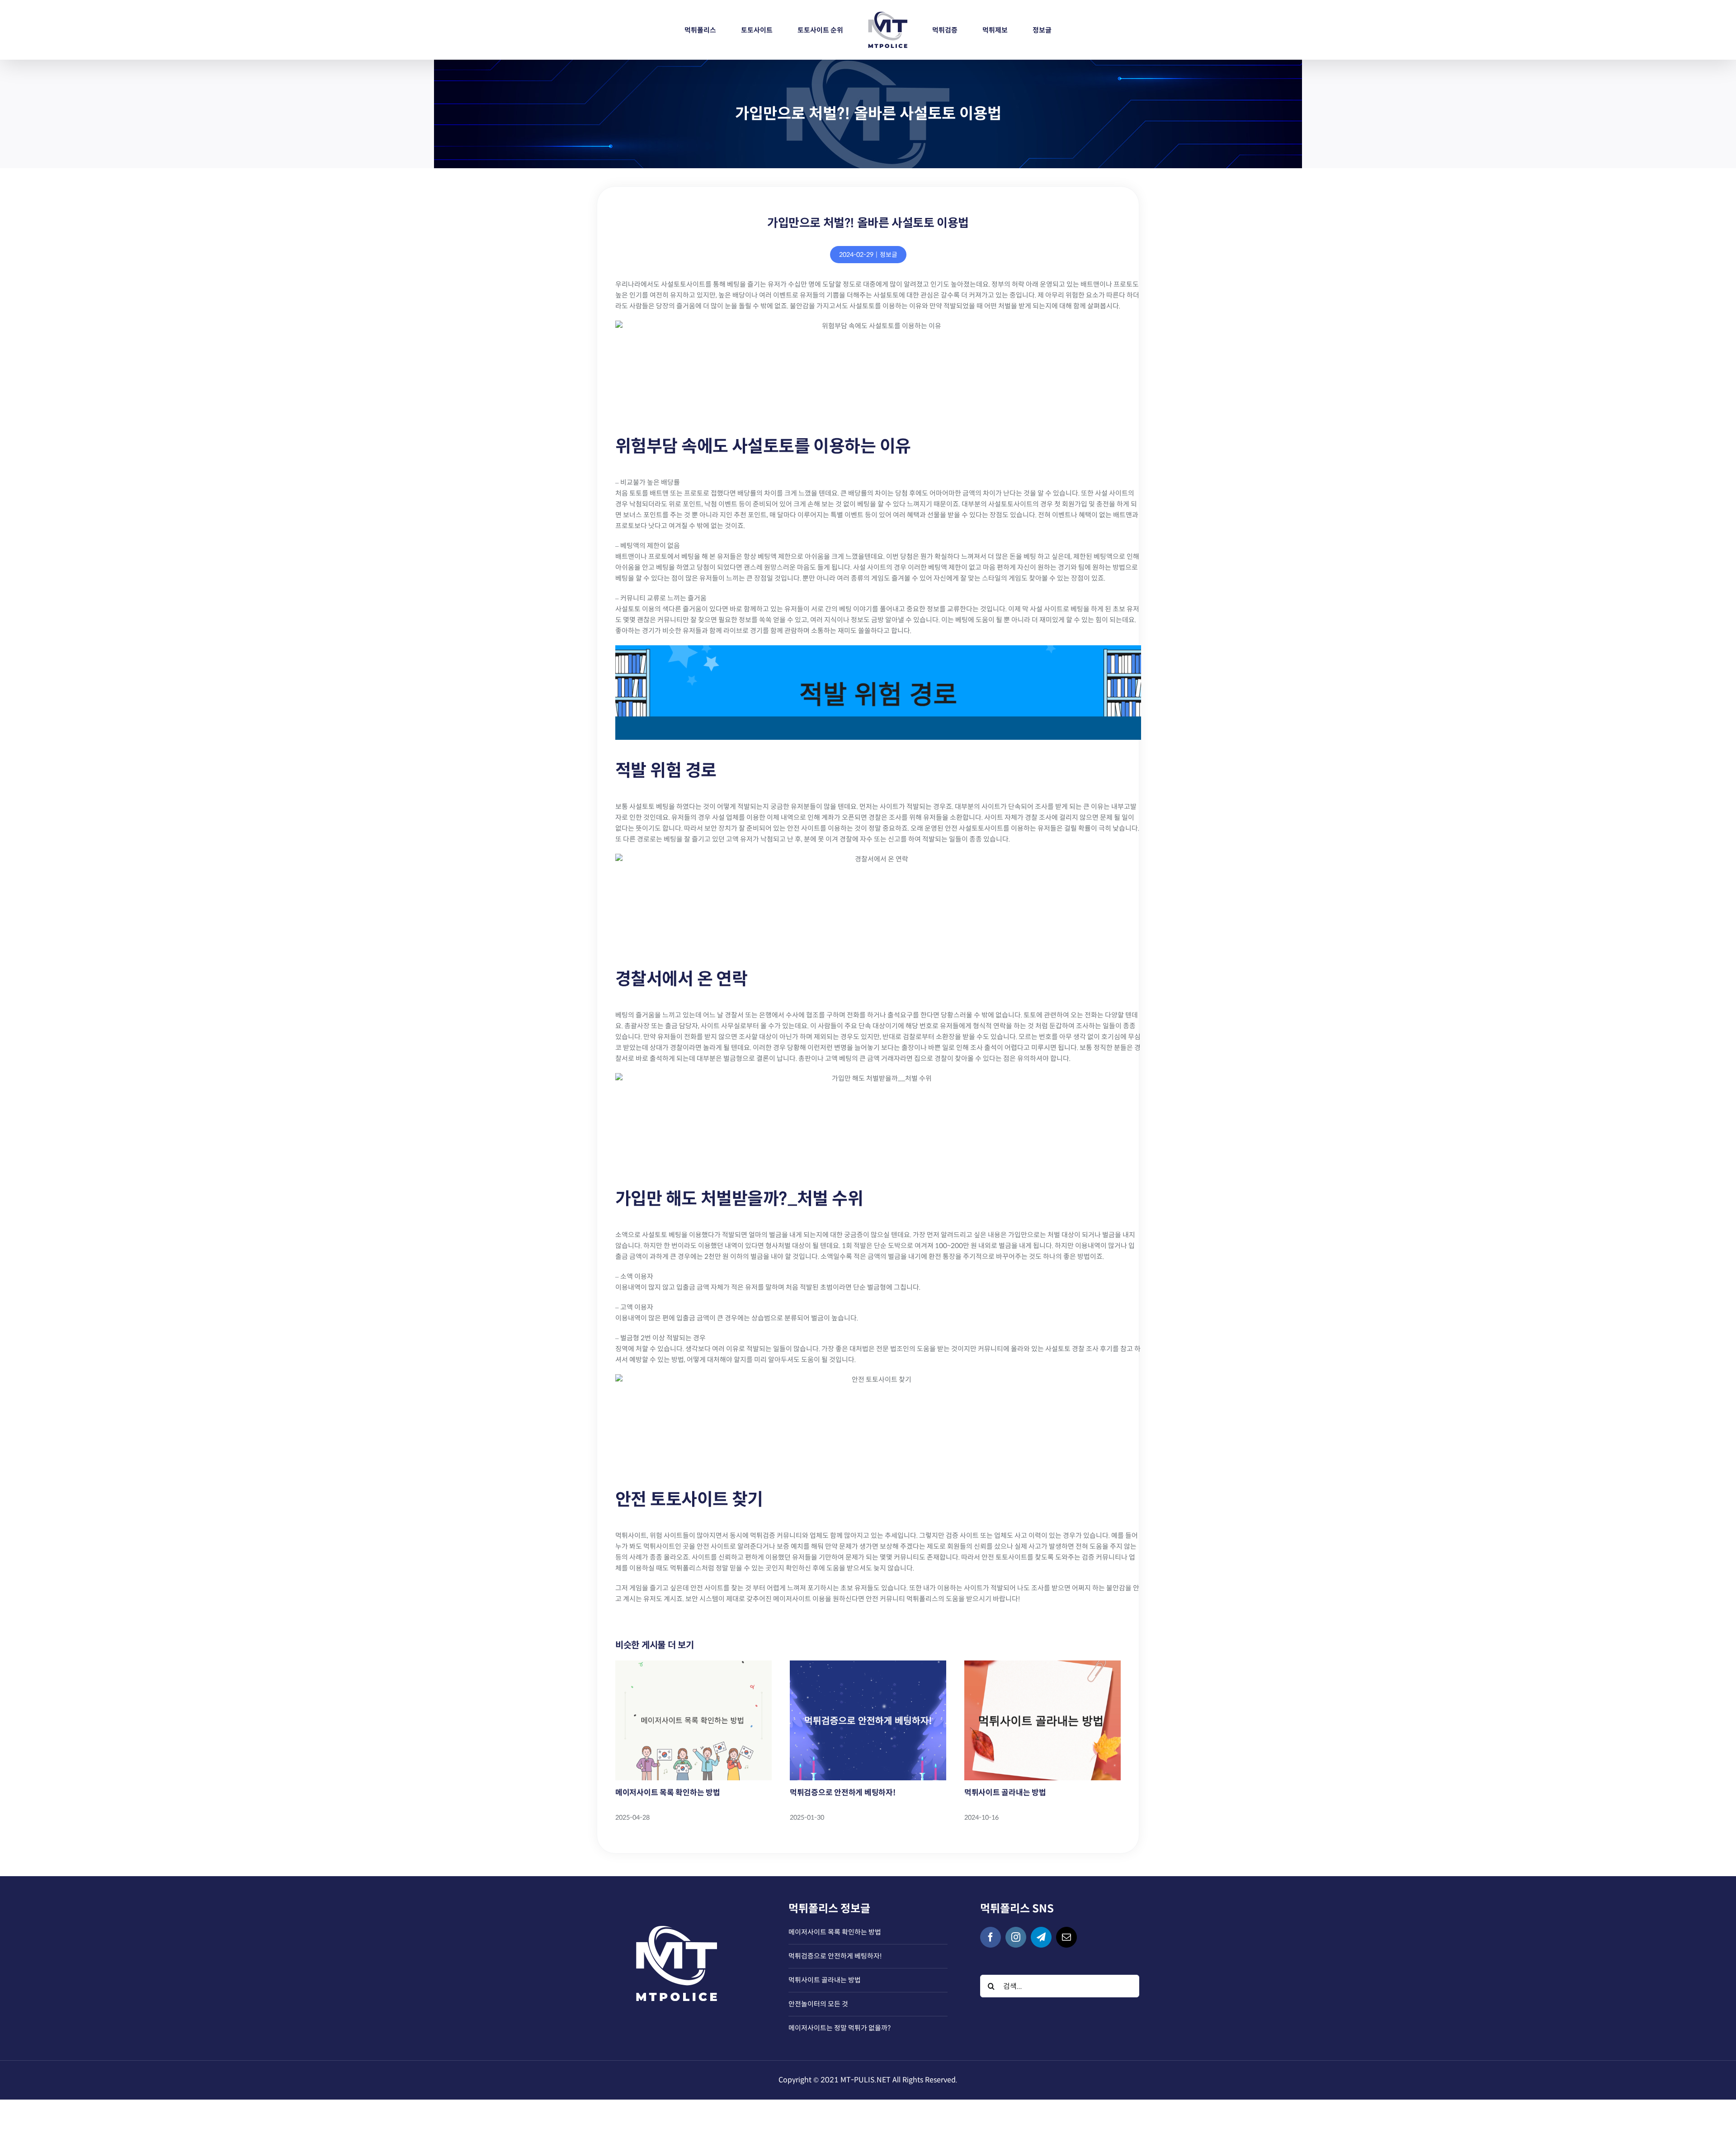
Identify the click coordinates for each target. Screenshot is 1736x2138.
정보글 (889, 255)
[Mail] (1066, 1937)
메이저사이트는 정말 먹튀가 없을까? (840, 2028)
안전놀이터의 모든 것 (818, 2004)
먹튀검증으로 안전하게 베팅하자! (843, 1793)
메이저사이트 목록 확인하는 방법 (668, 1793)
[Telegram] (1041, 1937)
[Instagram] (1016, 1937)
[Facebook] (991, 1937)
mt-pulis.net (866, 2080)
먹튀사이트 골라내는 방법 (1005, 1793)
